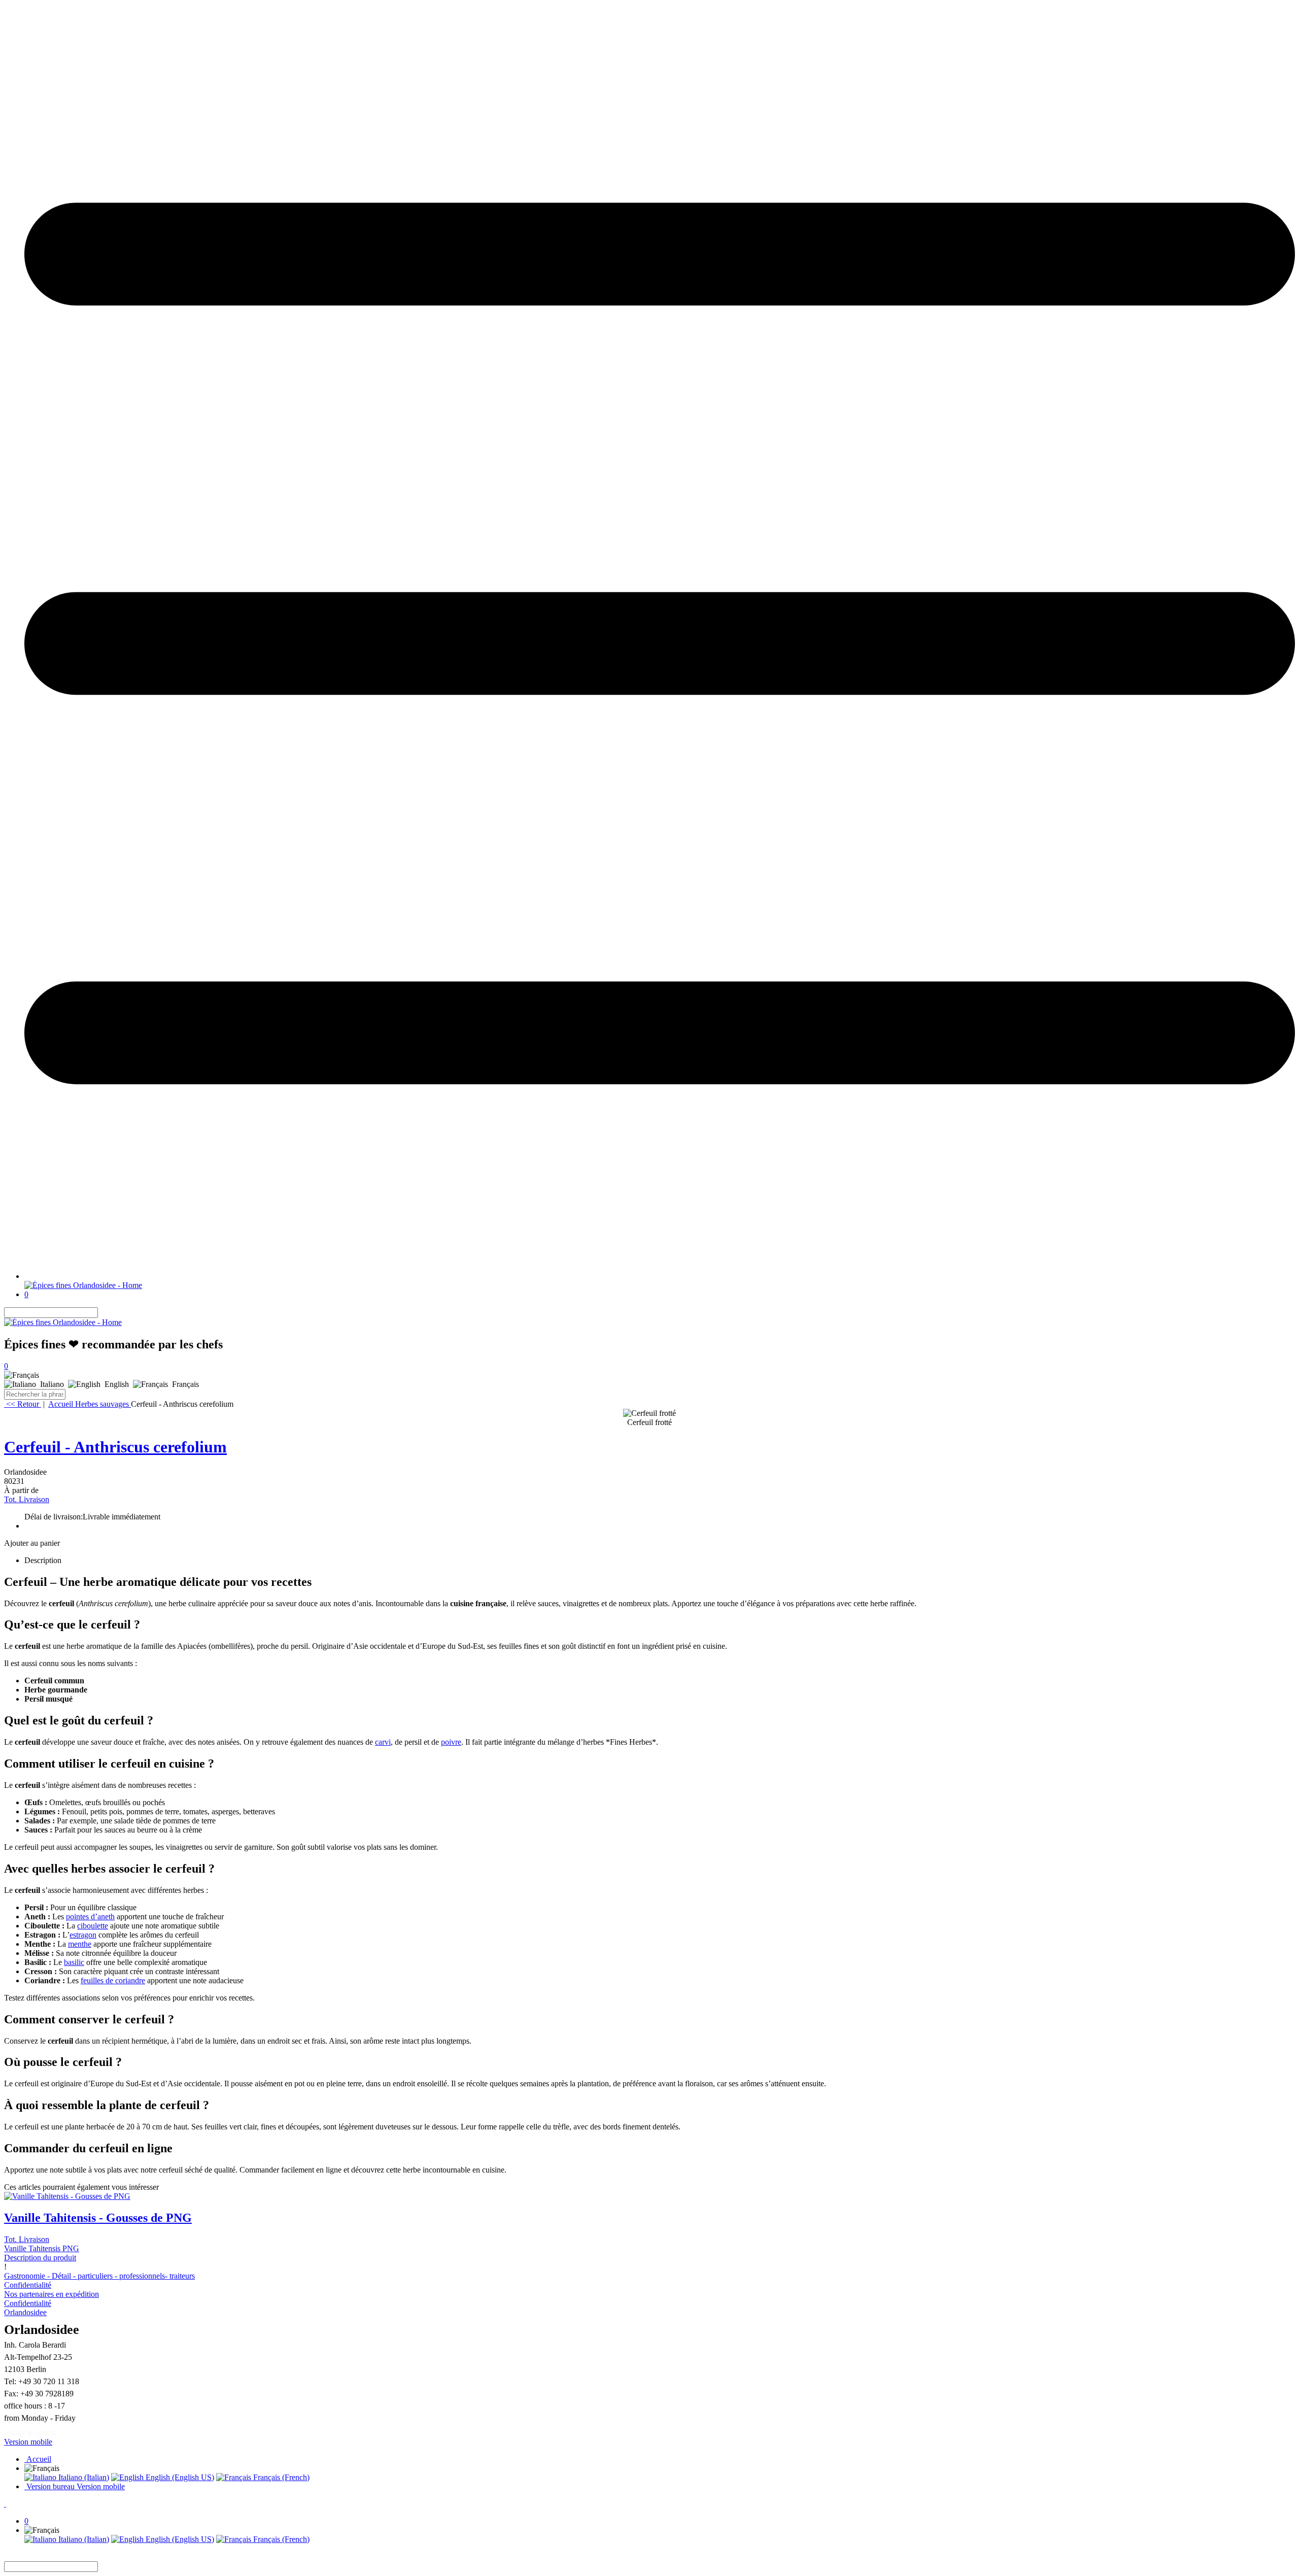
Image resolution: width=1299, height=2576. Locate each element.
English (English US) (179, 2477)
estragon (83, 1935)
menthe (80, 1944)
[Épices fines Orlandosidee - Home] (83, 1285)
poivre (451, 1742)
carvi (383, 1742)
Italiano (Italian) (83, 2477)
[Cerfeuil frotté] (649, 1413)
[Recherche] (104, 1313)
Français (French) (280, 2477)
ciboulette (93, 1926)
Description (43, 1560)
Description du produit (40, 2258)
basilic (74, 1962)
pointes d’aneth (90, 1917)
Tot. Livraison (27, 1499)
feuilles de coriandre (113, 1980)
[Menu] (660, 1276)
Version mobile (28, 2442)
